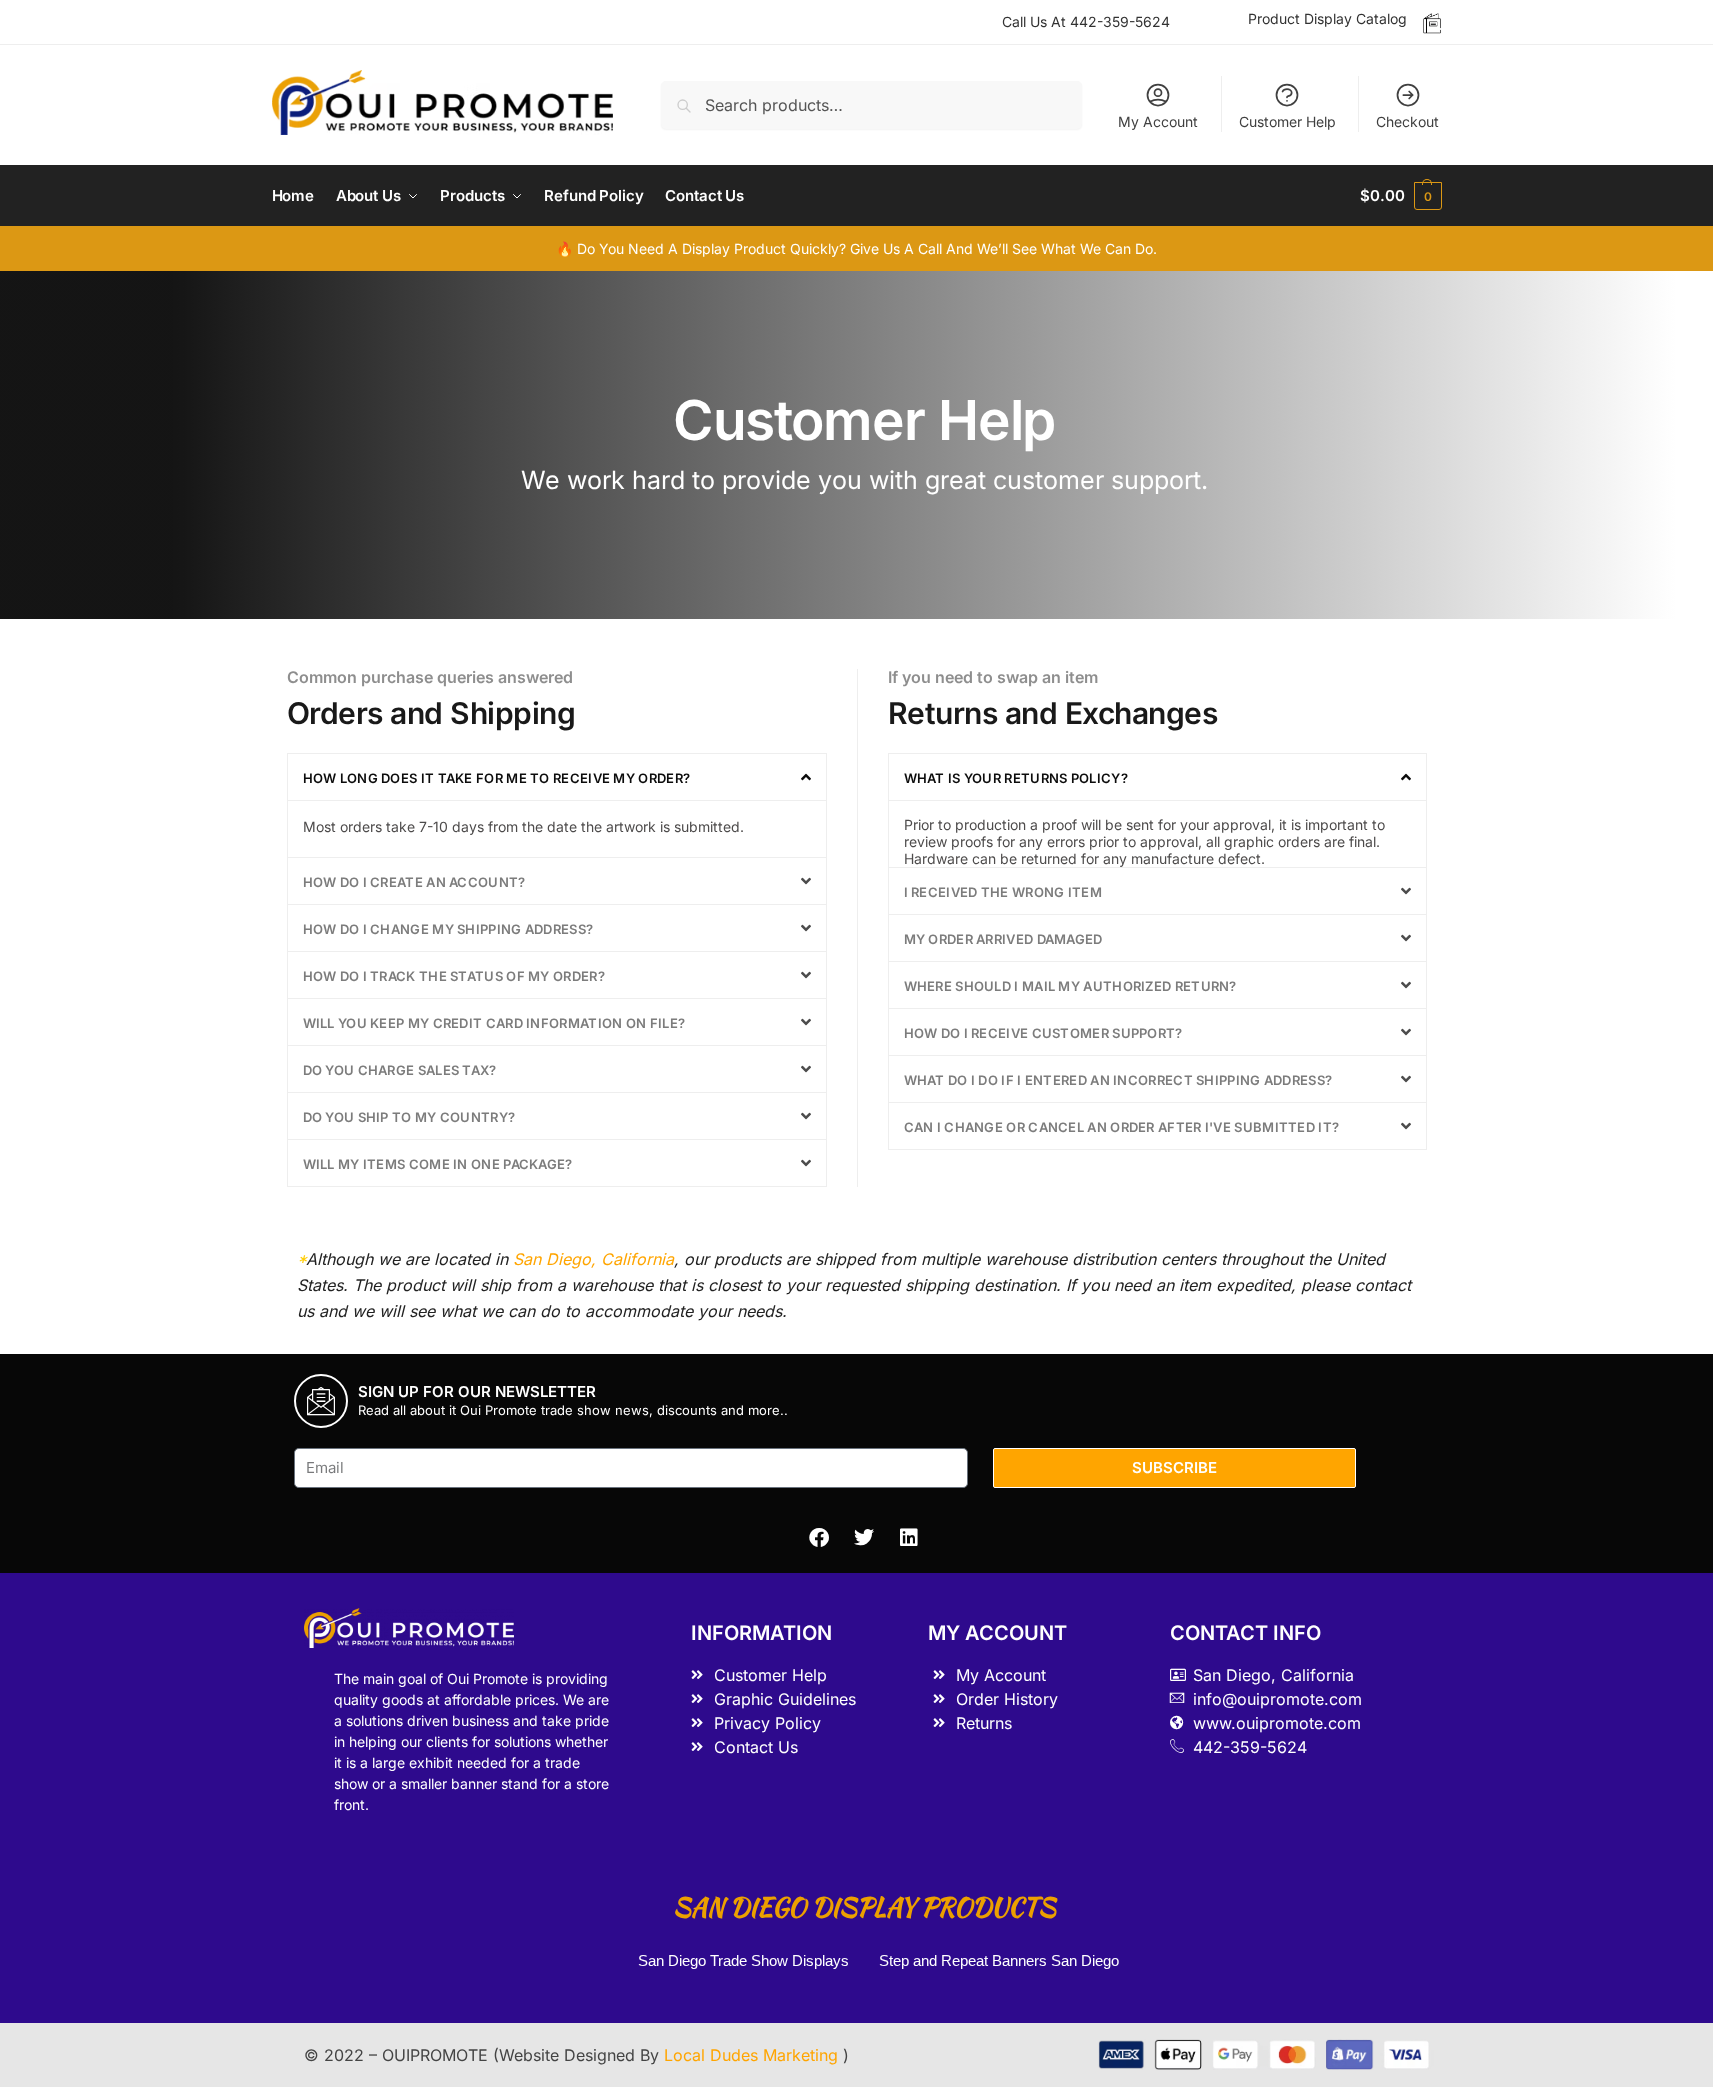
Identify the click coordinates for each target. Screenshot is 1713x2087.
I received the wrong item (1003, 892)
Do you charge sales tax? (400, 1070)
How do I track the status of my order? (454, 976)
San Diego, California (593, 1259)
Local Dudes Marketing (753, 2055)
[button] (557, 777)
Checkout (1407, 121)
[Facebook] (819, 1538)
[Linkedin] (909, 1538)
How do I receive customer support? (1043, 1033)
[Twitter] (864, 1538)
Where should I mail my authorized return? (1070, 986)
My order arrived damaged (1003, 939)
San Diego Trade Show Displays (743, 1960)
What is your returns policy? (1016, 778)
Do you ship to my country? (409, 1117)
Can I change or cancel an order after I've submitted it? (1122, 1127)
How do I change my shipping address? (448, 929)
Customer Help (1287, 121)
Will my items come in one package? (438, 1164)
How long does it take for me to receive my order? (497, 778)
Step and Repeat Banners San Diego (1001, 1960)
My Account (1158, 121)
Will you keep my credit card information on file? (494, 1023)
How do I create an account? (414, 882)
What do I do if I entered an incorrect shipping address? (1118, 1080)
